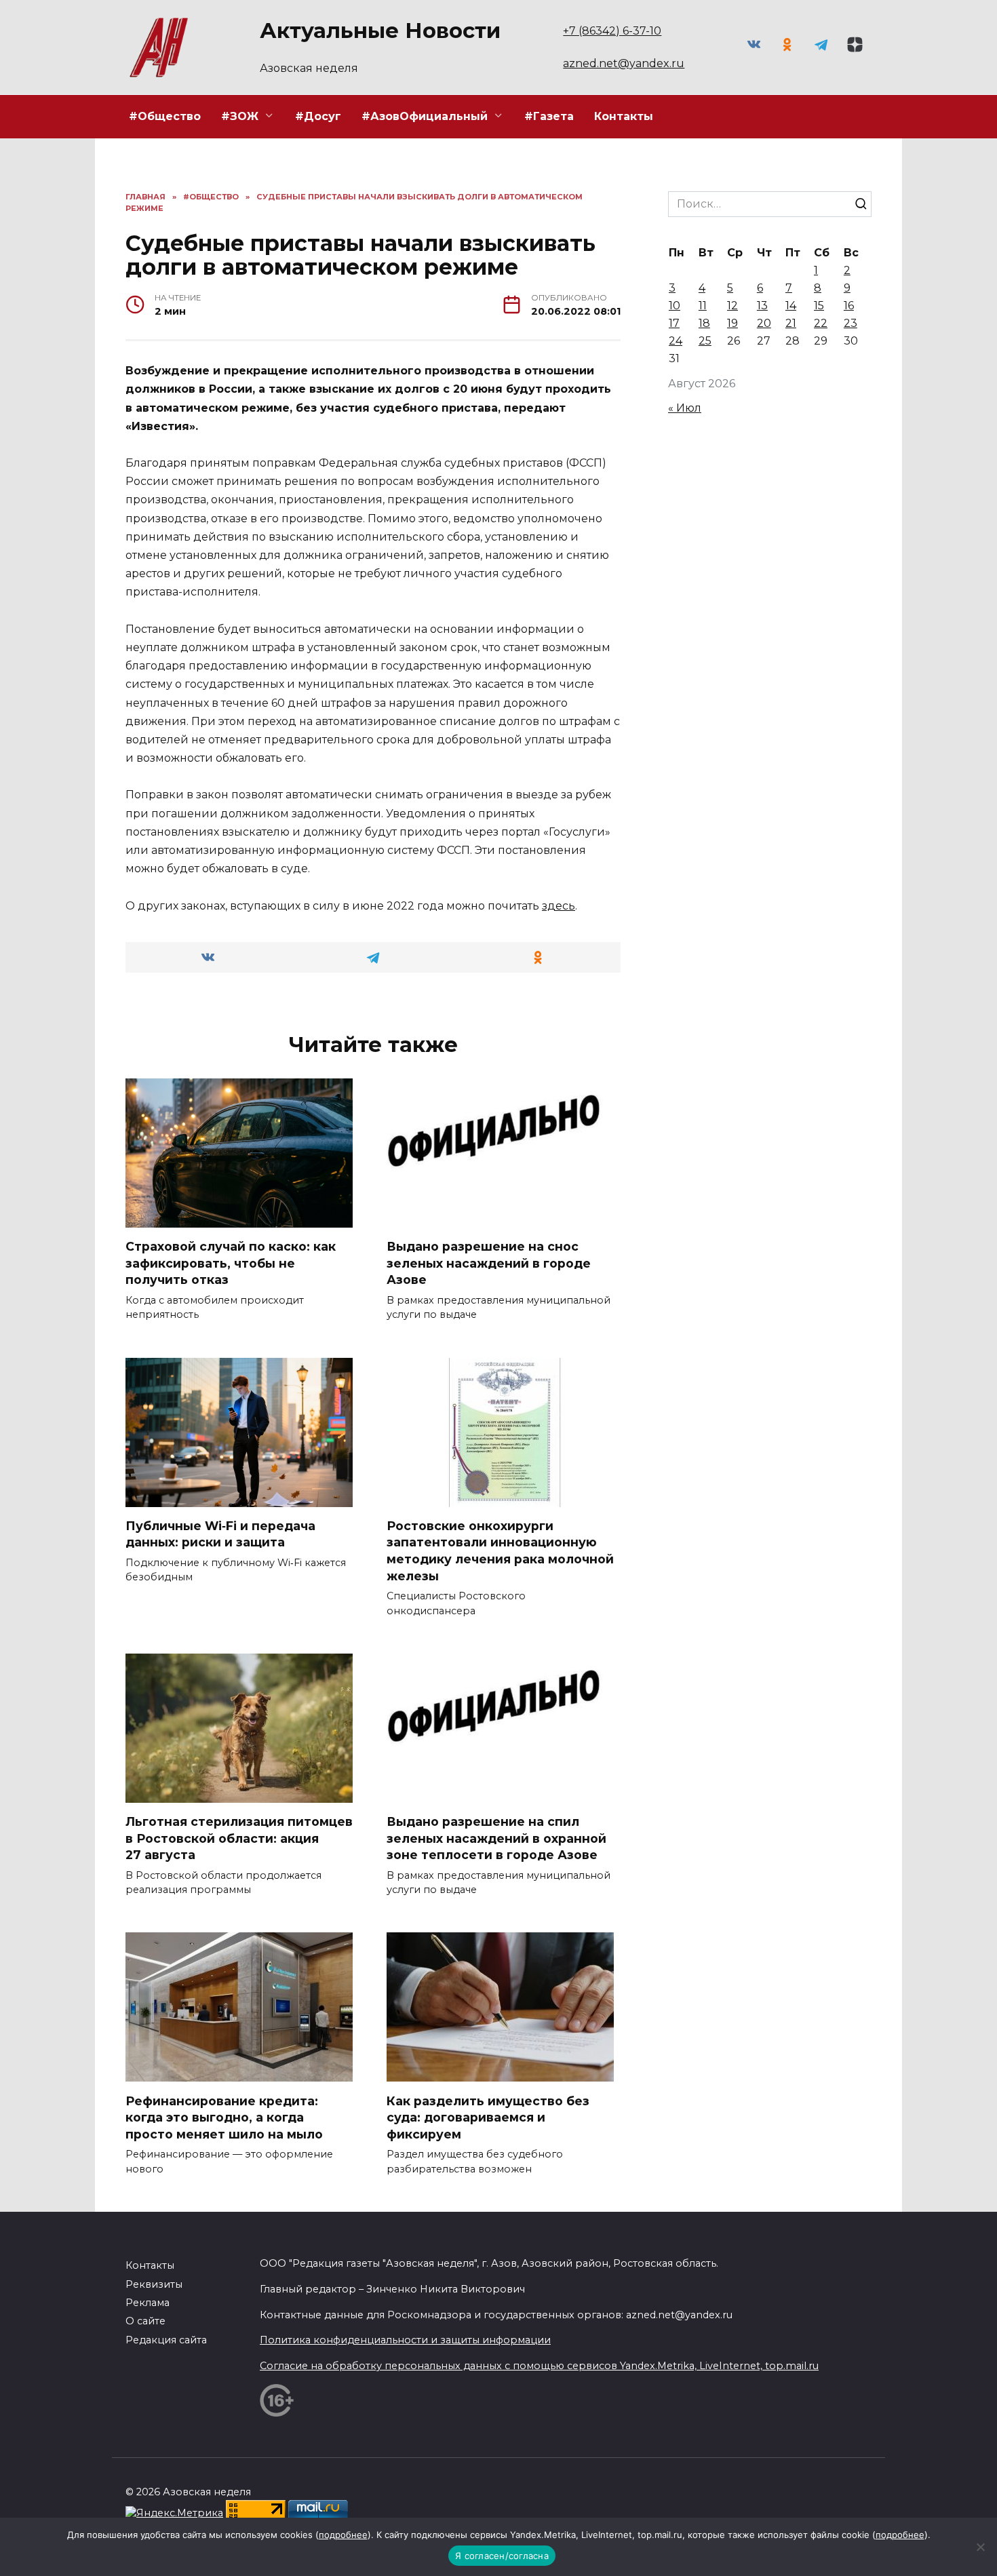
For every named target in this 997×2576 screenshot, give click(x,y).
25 (705, 341)
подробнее (343, 2535)
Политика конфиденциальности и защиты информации (405, 2340)
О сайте (145, 2321)
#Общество (165, 116)
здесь (559, 906)
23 (851, 323)
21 (791, 323)
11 (703, 306)
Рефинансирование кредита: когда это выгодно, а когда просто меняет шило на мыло (224, 2117)
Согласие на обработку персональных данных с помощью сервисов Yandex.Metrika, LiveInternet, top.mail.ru (539, 2366)
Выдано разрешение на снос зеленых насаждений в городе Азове (489, 1263)
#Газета (549, 116)
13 (762, 306)
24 (676, 341)
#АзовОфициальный (425, 116)
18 (704, 323)
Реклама (148, 2303)
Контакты (624, 116)
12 (732, 306)
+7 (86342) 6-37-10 (612, 31)
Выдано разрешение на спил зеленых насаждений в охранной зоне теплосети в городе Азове (496, 1838)
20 (764, 323)
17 (674, 323)
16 (849, 306)
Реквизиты (154, 2284)
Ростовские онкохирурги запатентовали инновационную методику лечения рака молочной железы (500, 1551)
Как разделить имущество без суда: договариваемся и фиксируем (488, 2117)
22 (821, 323)
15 (819, 306)
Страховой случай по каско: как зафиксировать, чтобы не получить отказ (231, 1263)
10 (675, 306)
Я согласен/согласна (502, 2556)
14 (791, 306)
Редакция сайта (166, 2340)
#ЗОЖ (240, 116)
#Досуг (318, 116)
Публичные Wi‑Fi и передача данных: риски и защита (220, 1534)
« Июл (685, 408)
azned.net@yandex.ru (624, 63)
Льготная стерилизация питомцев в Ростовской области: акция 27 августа (239, 1838)
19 (732, 323)
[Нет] (980, 2547)
